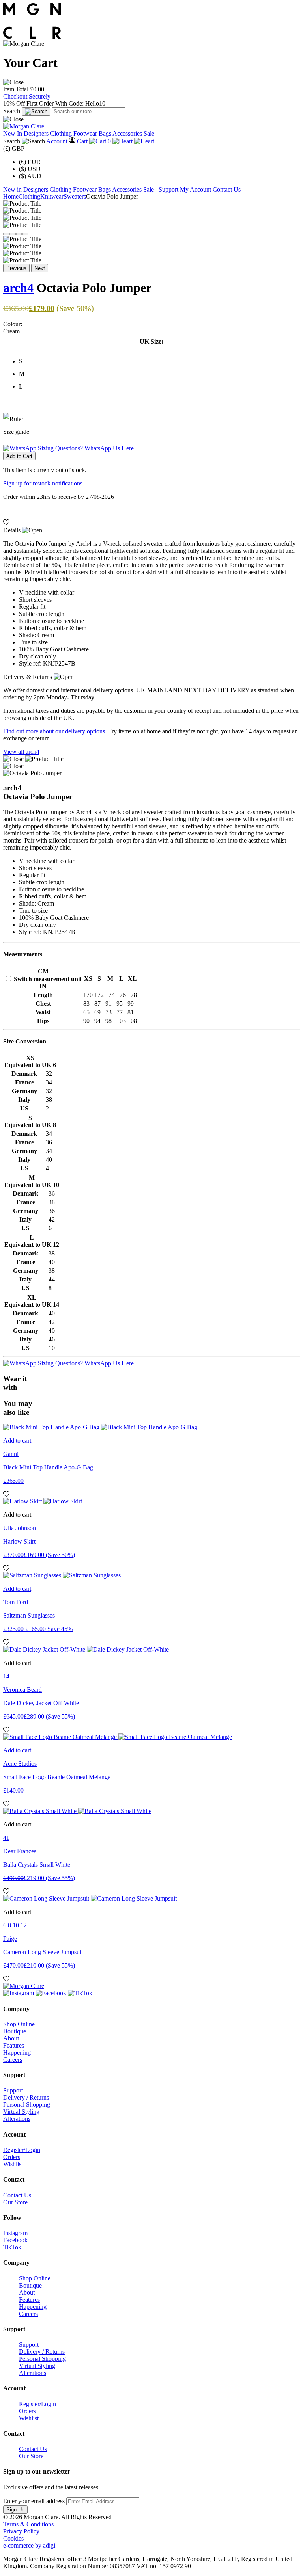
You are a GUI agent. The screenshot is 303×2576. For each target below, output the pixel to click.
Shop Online (19, 2024)
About (11, 2038)
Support (168, 189)
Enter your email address (34, 2501)
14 (6, 1676)
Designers (36, 133)
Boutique (15, 2031)
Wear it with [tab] (15, 1383)
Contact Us (227, 189)
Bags (105, 133)
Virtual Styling (21, 2112)
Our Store (15, 2202)
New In (13, 133)
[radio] (159, 361)
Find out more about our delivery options (54, 731)
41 (6, 1838)
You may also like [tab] (18, 1408)
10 (16, 1925)
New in (12, 189)
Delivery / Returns (26, 2097)
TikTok (12, 2247)
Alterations (17, 2119)
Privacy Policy (21, 2531)
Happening (17, 2052)
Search (12, 111)
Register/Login (22, 2150)
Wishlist (13, 2164)
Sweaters (75, 196)
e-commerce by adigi (29, 2545)
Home (11, 196)
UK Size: (151, 341)
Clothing (61, 133)
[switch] (8, 979)
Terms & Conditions (28, 2524)
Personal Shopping (27, 2105)
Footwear (85, 133)
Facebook (15, 2240)
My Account (195, 189)
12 (24, 1925)
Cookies (13, 2538)
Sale (149, 133)
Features (14, 2045)
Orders (12, 2157)
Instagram (15, 2233)
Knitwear (52, 196)
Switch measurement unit (48, 979)
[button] (13, 82)
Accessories (127, 133)
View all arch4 (21, 752)
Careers (13, 2060)
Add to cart (17, 1441)
